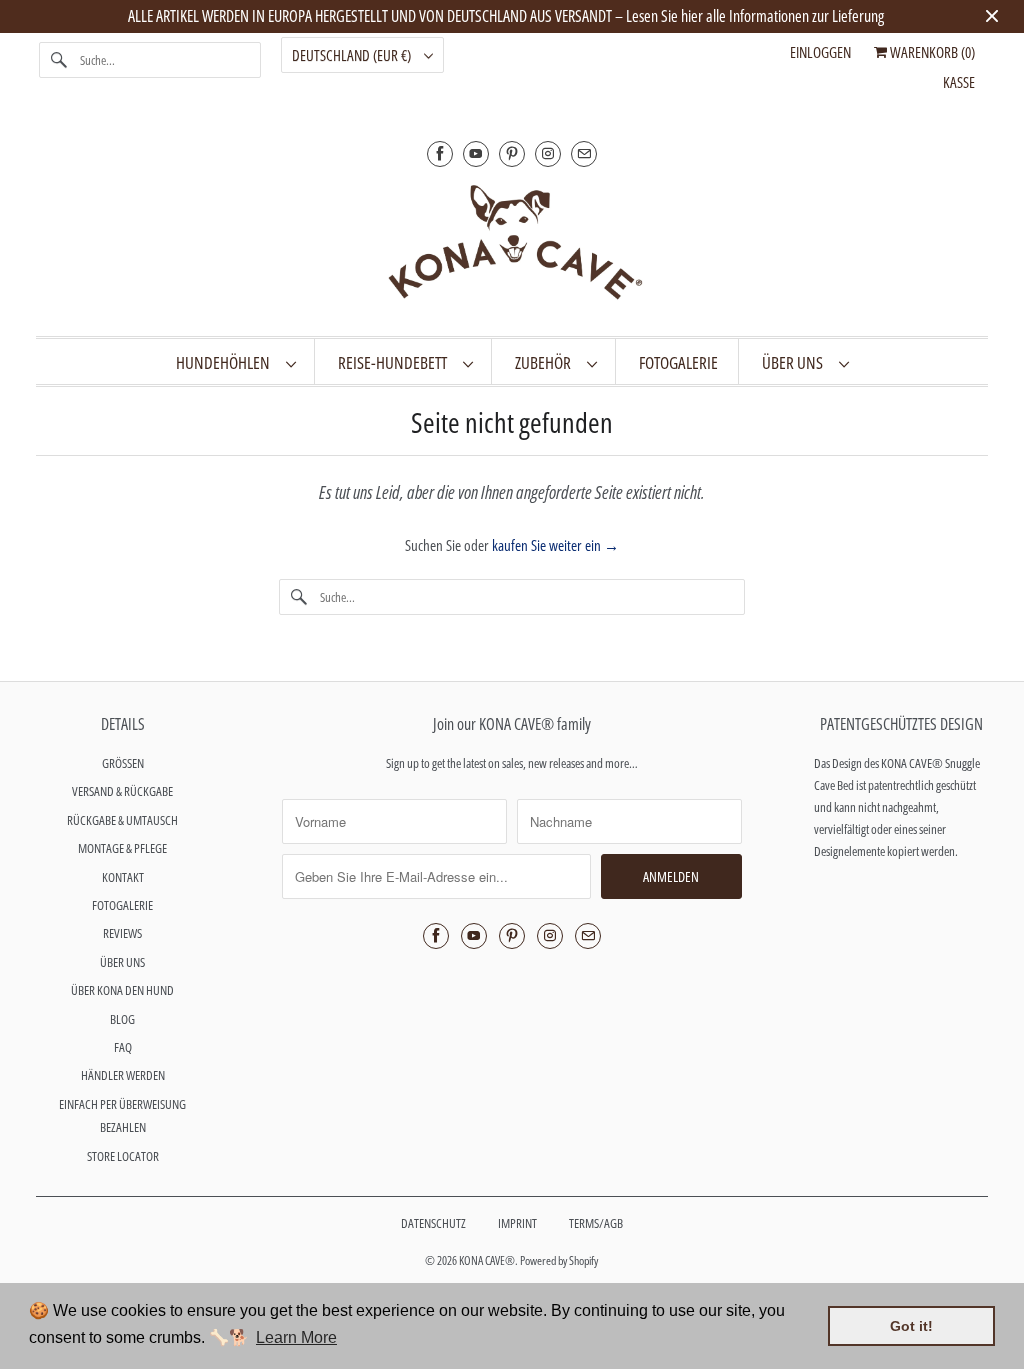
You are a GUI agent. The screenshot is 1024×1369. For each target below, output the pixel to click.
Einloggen (820, 52)
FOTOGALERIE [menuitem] (678, 362)
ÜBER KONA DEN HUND (122, 990)
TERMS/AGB (596, 1223)
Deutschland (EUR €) (353, 55)
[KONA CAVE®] (512, 246)
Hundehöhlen (226, 362)
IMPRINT (517, 1223)
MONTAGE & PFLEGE (122, 848)
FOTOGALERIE (122, 905)
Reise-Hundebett (395, 362)
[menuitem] (235, 361)
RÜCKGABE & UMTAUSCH (122, 820)
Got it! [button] (911, 1326)
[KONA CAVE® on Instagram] (548, 153)
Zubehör (546, 362)
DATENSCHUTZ (433, 1223)
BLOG (122, 1019)
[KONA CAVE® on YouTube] (476, 153)
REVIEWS (122, 933)
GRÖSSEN (123, 763)
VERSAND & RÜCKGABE (122, 791)
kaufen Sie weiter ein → (555, 545)
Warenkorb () (931, 52)
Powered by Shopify (559, 1260)
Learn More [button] (296, 1337)
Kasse (959, 82)
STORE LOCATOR (123, 1156)
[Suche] (59, 60)
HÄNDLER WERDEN (123, 1075)
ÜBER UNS (795, 362)
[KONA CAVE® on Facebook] (440, 153)
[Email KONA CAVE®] (584, 153)
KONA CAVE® (487, 1260)
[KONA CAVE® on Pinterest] (512, 153)
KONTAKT (123, 877)
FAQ (123, 1047)
